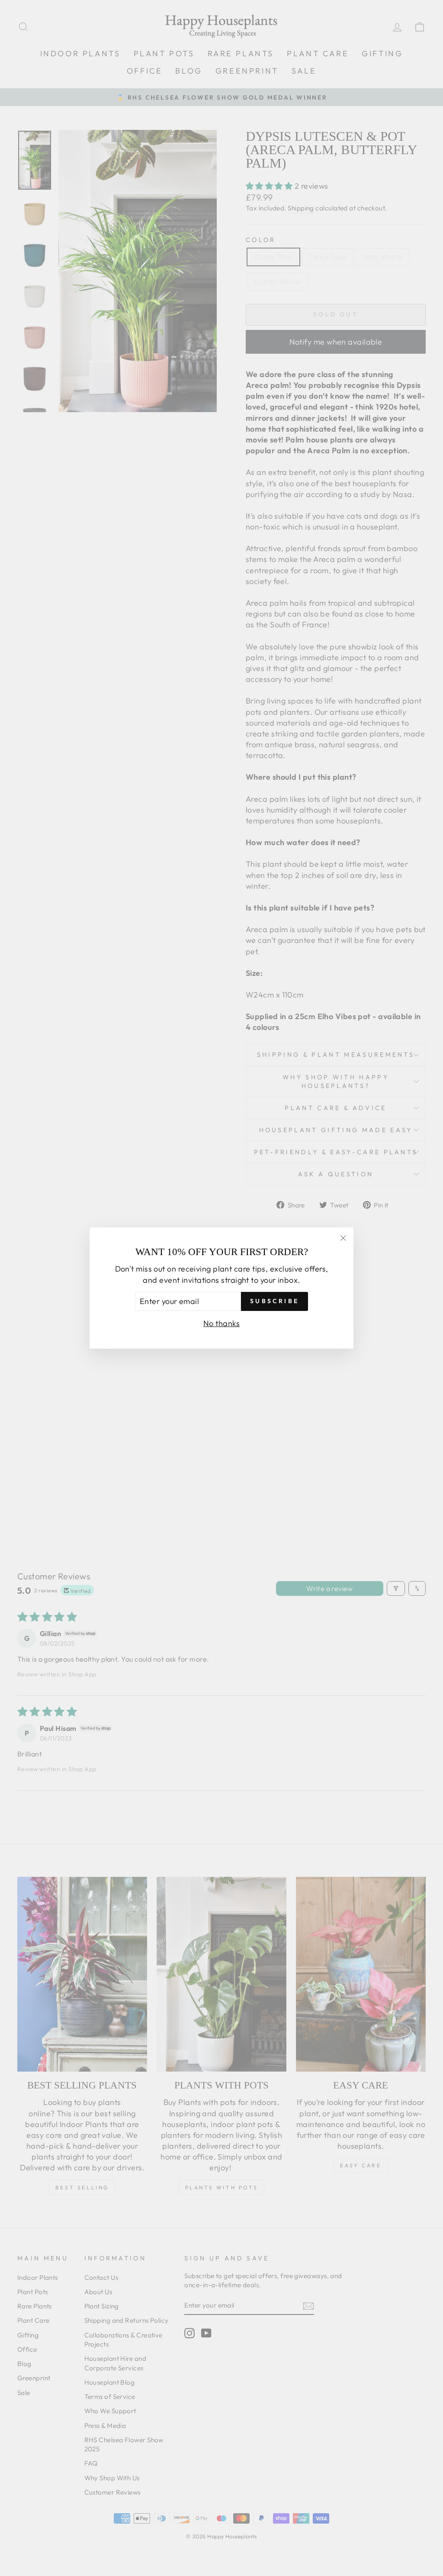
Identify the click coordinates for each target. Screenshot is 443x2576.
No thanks (221, 1323)
